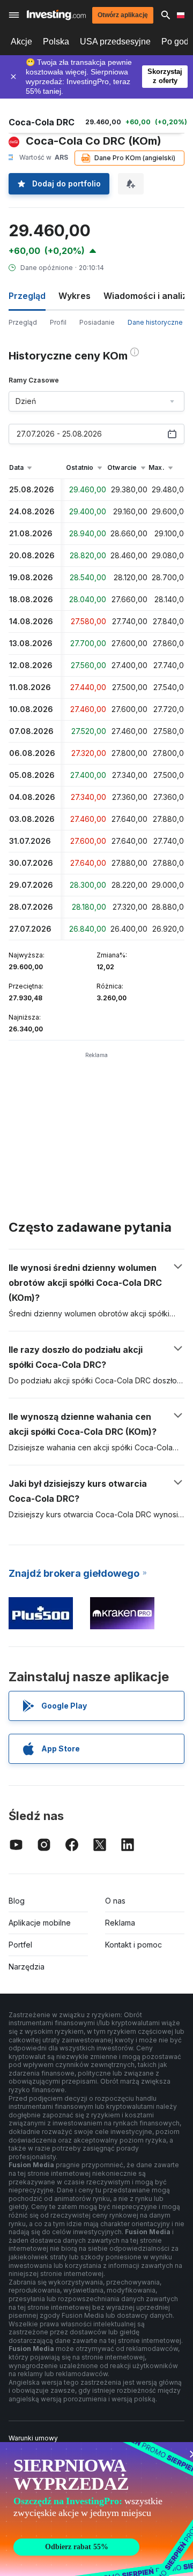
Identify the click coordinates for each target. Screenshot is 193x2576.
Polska (56, 42)
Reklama (120, 1923)
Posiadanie (97, 322)
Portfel (20, 1945)
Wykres (75, 296)
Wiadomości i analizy (148, 296)
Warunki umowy (33, 2438)
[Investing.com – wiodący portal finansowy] (56, 15)
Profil (58, 322)
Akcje (21, 42)
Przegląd (23, 322)
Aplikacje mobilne (40, 1923)
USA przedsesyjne (115, 42)
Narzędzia (27, 1967)
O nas (115, 1901)
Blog (17, 1901)
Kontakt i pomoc (133, 1945)
